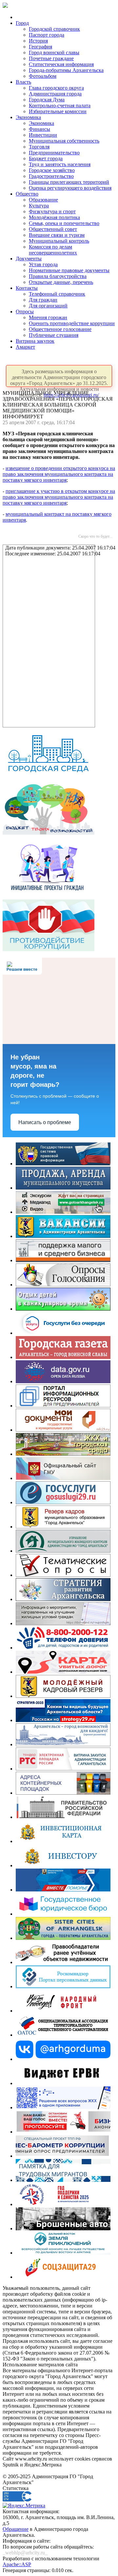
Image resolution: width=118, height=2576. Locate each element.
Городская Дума (47, 100)
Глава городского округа (56, 88)
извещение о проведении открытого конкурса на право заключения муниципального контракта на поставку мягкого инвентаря (59, 474)
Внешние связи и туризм (57, 235)
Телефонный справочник (57, 294)
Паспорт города (47, 35)
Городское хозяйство (52, 170)
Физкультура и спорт (52, 211)
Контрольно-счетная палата (60, 105)
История (38, 41)
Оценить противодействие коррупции (72, 323)
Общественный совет (53, 229)
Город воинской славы (54, 52)
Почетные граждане (51, 58)
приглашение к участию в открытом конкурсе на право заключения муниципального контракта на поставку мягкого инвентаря (59, 497)
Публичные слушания (54, 335)
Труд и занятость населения (60, 164)
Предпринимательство (54, 153)
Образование (43, 200)
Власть (23, 82)
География (40, 47)
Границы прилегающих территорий (69, 182)
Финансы (39, 129)
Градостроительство (51, 176)
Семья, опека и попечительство (64, 223)
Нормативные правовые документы (69, 270)
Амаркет (25, 347)
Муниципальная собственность (64, 141)
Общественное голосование (60, 329)
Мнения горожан (48, 317)
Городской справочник (54, 29)
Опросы (25, 312)
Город (22, 23)
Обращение (16, 2529)
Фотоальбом (43, 76)
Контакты (27, 288)
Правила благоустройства (58, 276)
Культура (39, 206)
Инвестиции (43, 135)
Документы (29, 259)
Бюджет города (46, 158)
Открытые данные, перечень (61, 282)
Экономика (28, 117)
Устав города (43, 264)
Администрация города (55, 94)
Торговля (39, 147)
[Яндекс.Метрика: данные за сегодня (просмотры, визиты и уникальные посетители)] (24, 2506)
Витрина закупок (35, 341)
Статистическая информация (61, 64)
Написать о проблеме (45, 1122)
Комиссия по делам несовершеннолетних (53, 250)
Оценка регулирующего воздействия (70, 188)
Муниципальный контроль (59, 241)
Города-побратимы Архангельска (66, 70)
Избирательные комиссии (58, 111)
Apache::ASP (17, 2564)
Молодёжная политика (54, 217)
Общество (27, 194)
